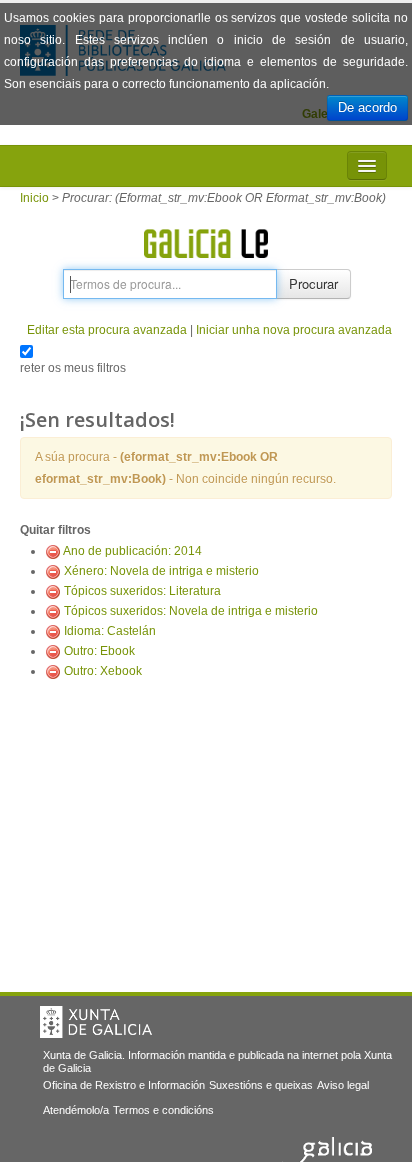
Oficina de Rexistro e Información (124, 1085)
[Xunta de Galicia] (96, 1022)
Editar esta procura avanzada (107, 330)
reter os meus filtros (73, 368)
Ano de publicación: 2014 (132, 551)
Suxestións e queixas (261, 1085)
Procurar (313, 283)
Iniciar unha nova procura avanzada (294, 330)
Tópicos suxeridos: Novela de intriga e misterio (191, 611)
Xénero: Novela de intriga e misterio (161, 571)
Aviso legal (343, 1085)
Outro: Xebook (103, 671)
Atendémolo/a (76, 1110)
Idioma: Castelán (110, 631)
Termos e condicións (163, 1110)
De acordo (367, 107)
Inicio (34, 198)
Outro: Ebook (99, 651)
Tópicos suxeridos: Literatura (142, 591)
